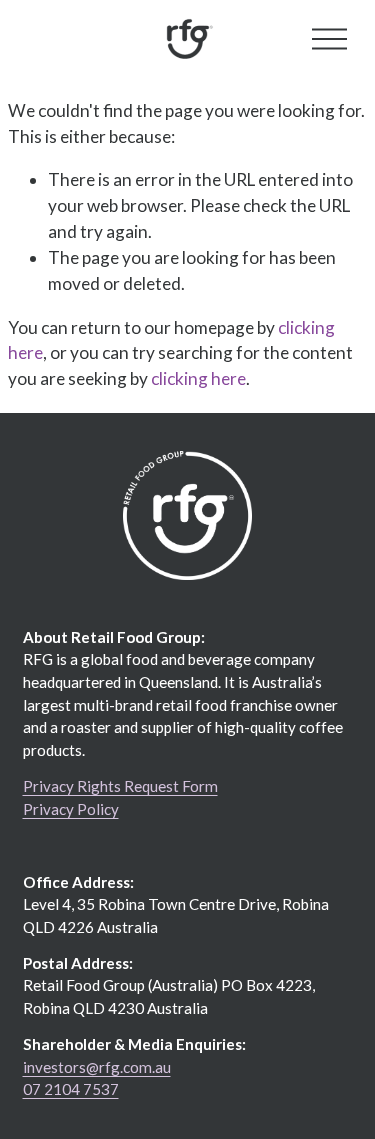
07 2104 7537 (71, 1089)
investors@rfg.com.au (97, 1067)
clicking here (198, 378)
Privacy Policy (71, 809)
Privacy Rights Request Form (120, 786)
